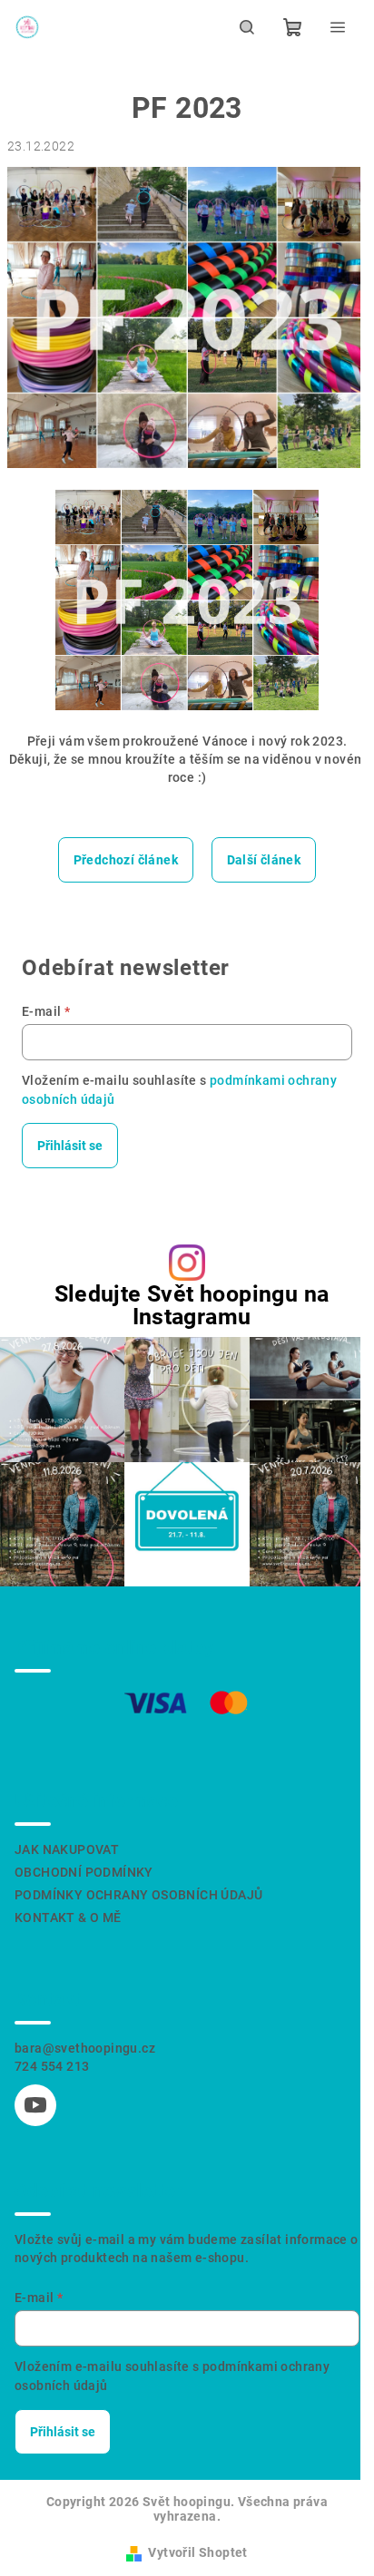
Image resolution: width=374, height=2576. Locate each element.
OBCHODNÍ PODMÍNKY (84, 1872)
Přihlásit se (70, 1146)
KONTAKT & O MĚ (68, 1917)
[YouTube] (35, 2105)
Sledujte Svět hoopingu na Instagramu (192, 1305)
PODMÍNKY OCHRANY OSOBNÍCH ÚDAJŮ (138, 1895)
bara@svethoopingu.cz (85, 2048)
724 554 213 (52, 2066)
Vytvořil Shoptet (197, 2552)
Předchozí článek (126, 860)
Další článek (264, 860)
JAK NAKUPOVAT (67, 1849)
